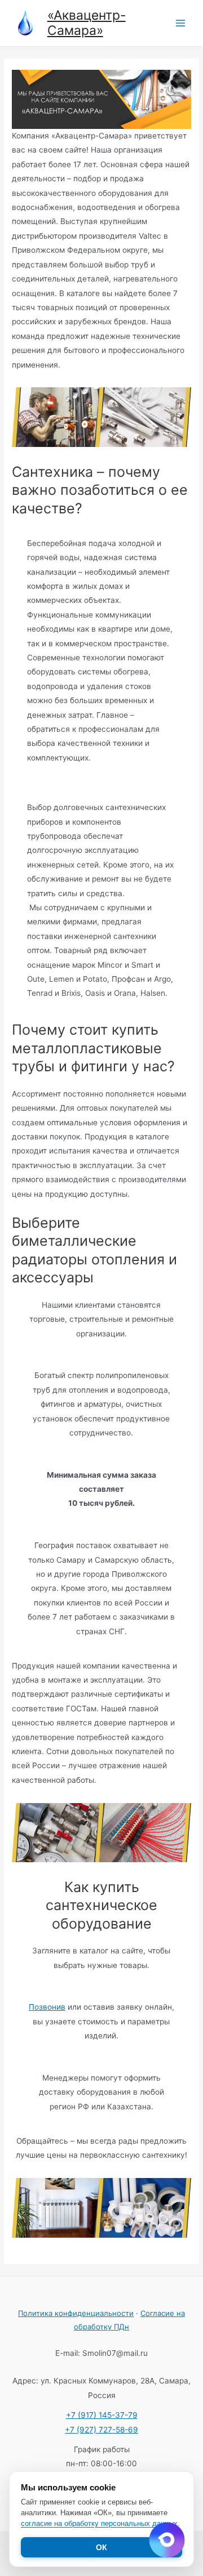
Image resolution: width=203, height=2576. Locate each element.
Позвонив (47, 2007)
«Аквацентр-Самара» (87, 23)
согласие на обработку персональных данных (99, 2523)
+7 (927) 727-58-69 (101, 2430)
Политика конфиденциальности (76, 2313)
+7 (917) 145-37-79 (102, 2415)
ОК (101, 2547)
